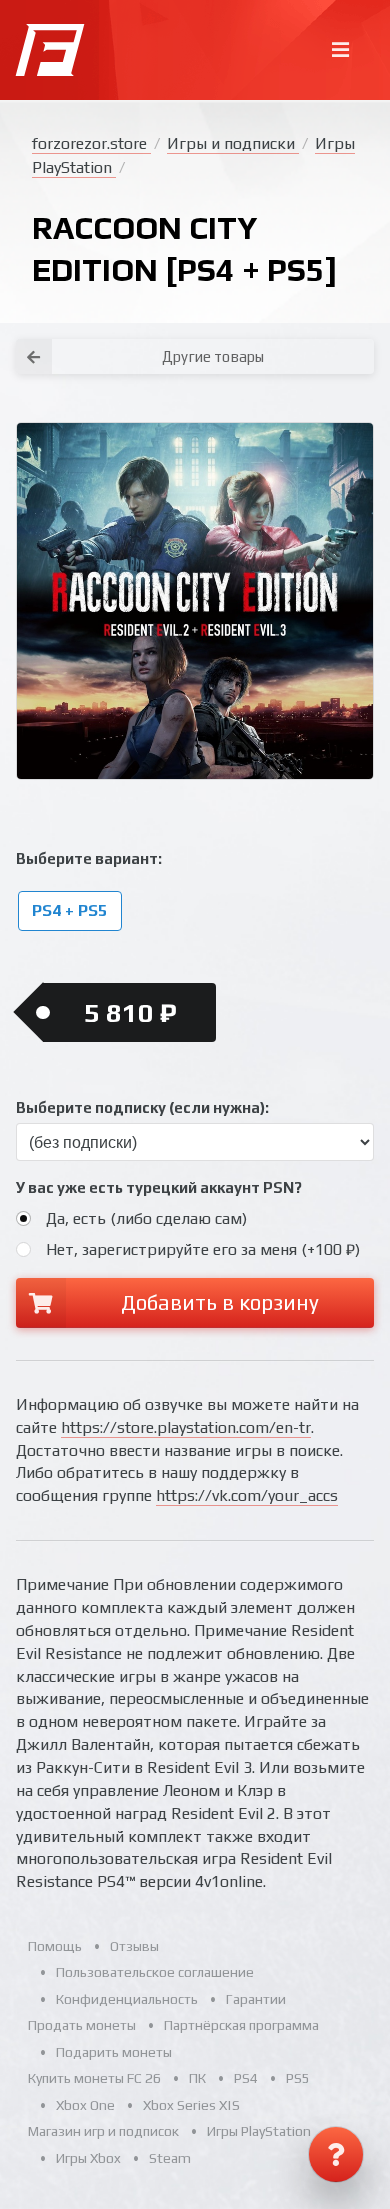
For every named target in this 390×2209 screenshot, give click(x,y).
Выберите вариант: (89, 858)
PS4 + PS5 (69, 910)
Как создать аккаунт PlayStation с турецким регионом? (324, 328)
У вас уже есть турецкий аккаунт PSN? (159, 1187)
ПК (197, 2078)
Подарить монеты (114, 2052)
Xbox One (85, 2105)
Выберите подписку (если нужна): (142, 1107)
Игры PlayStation (259, 2131)
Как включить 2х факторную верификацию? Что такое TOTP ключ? (323, 340)
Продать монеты (82, 2025)
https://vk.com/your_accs (247, 1495)
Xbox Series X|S (191, 2105)
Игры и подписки (233, 143)
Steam (170, 2158)
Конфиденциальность (127, 1999)
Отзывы (134, 1946)
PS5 (298, 2078)
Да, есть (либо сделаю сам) (146, 1218)
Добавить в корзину (220, 1302)
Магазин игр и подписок (103, 2131)
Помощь (55, 1946)
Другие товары (213, 356)
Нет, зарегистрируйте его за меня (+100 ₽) (203, 1249)
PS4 (246, 2078)
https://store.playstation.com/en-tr (186, 1427)
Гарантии (256, 1999)
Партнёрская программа (241, 2025)
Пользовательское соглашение (155, 1972)
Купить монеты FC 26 (94, 2078)
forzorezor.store (91, 143)
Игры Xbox (88, 2158)
